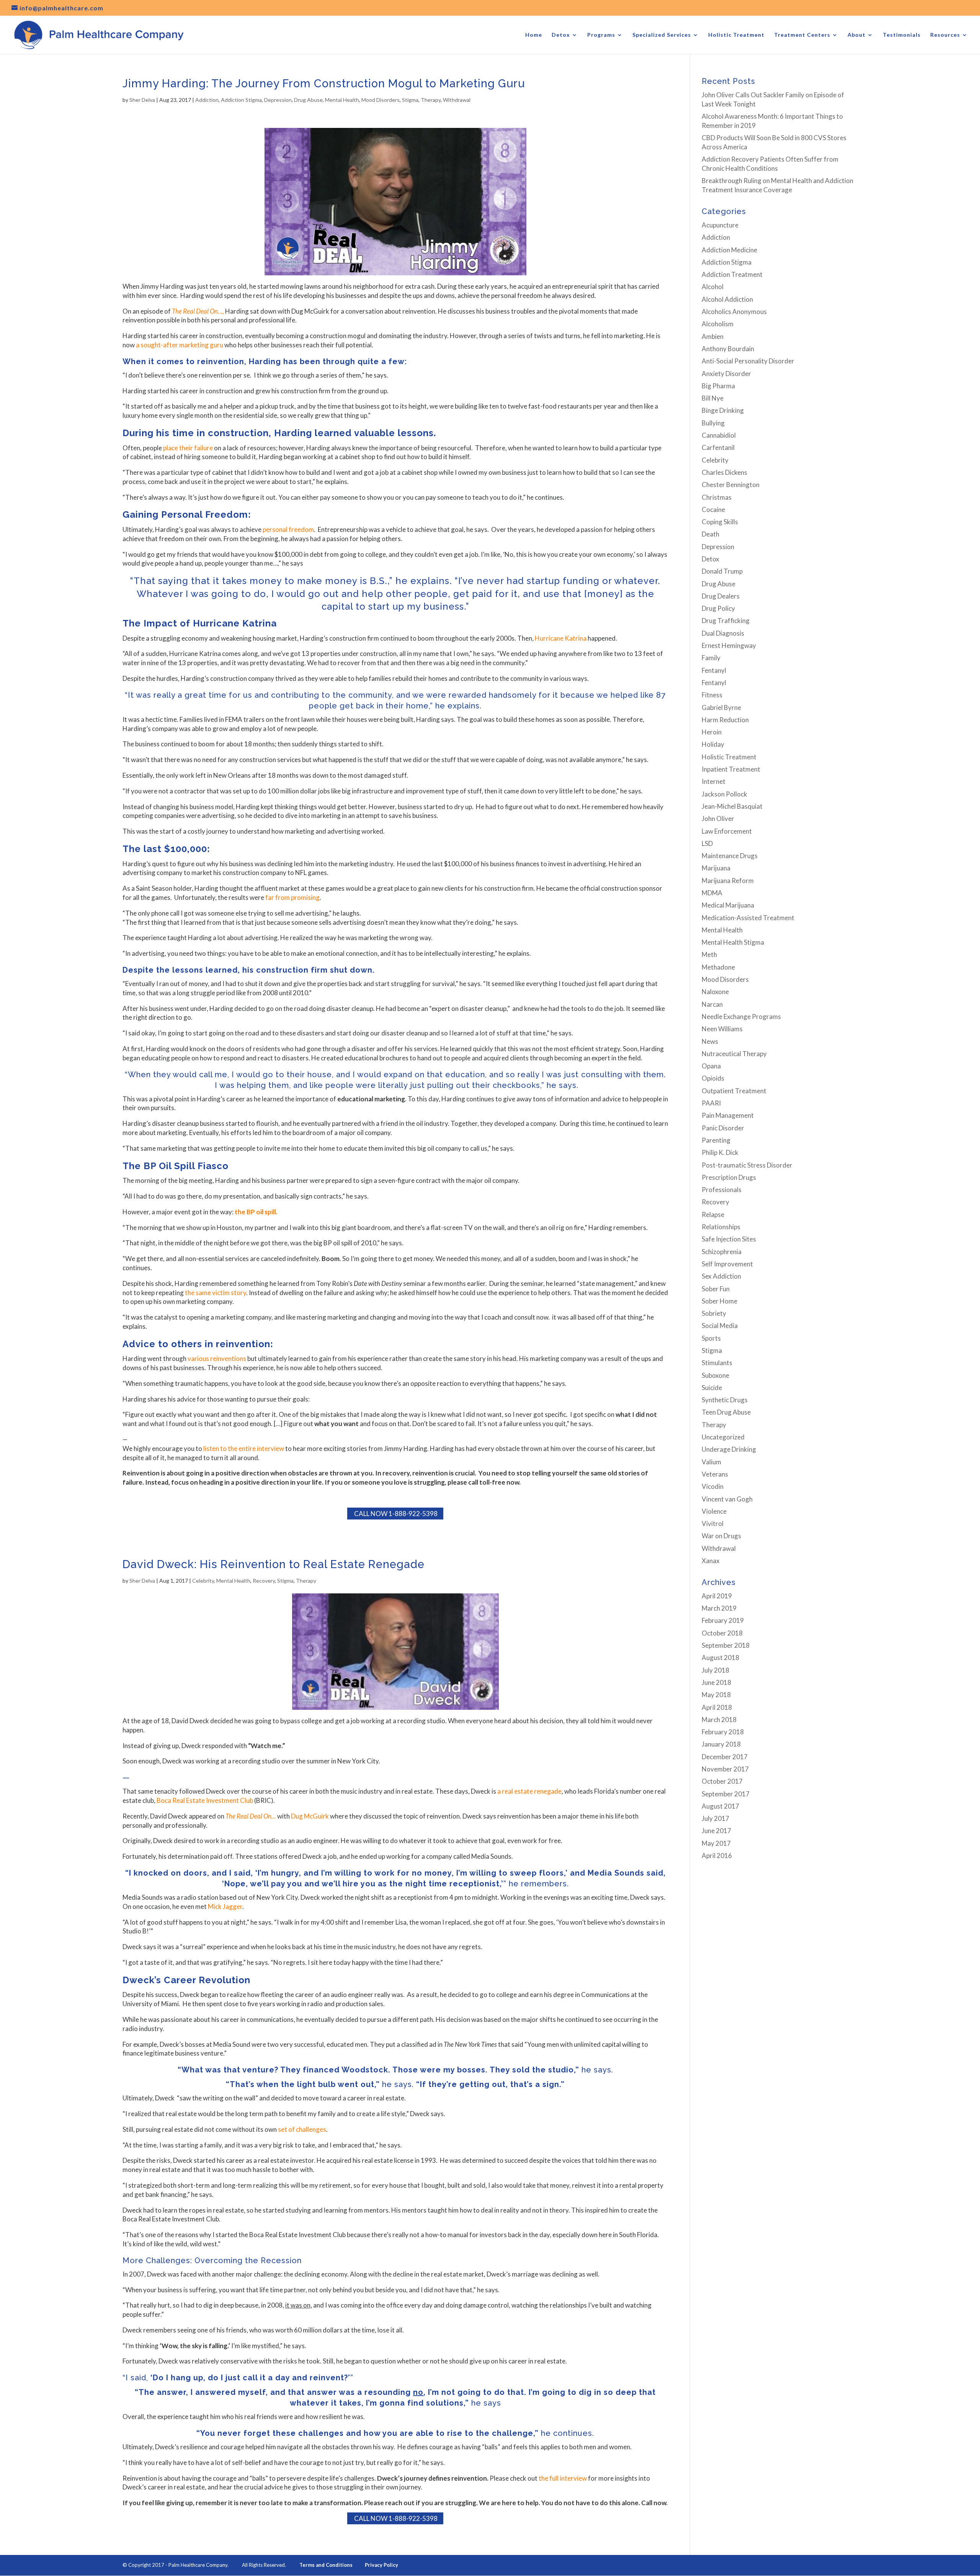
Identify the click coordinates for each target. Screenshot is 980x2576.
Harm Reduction (725, 720)
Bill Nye (713, 398)
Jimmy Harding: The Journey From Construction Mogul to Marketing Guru (324, 83)
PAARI (711, 1103)
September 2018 (726, 1645)
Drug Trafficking (726, 621)
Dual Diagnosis (723, 633)
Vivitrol (713, 1524)
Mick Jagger (225, 1906)
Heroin (712, 732)
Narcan (712, 1004)
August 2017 (720, 1806)
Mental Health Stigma (733, 942)
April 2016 (717, 1856)
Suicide (712, 1388)
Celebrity (203, 1581)
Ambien (713, 336)
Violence (714, 1511)
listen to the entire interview (244, 1448)
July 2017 (715, 1818)
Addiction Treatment (732, 274)
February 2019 (723, 1620)
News (710, 1041)
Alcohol (713, 287)
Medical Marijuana (728, 905)
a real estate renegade (529, 1791)
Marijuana (716, 868)
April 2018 (717, 1707)
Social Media (720, 1326)
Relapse (713, 1214)
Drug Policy (718, 608)
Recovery (264, 1581)
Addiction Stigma (241, 100)
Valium (711, 1462)
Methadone (718, 967)
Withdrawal (457, 100)
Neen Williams (722, 1029)
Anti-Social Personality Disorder (748, 361)
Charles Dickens (724, 472)
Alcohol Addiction (727, 299)
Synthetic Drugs (725, 1400)
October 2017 (722, 1781)
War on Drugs (721, 1536)
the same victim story (216, 1293)
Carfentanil (718, 447)
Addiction (207, 100)
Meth (709, 954)
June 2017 (716, 1831)
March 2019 (719, 1608)
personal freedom (288, 529)
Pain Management (728, 1115)
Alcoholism (718, 324)
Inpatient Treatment (731, 769)
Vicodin (713, 1486)
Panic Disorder (723, 1128)
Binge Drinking (723, 410)
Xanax (711, 1561)
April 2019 (717, 1596)
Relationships (721, 1227)
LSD (707, 843)
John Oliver (718, 819)
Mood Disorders (381, 100)
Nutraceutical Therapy (734, 1054)
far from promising (292, 897)
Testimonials (902, 35)
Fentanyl (714, 670)
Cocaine (713, 509)
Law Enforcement (727, 831)
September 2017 (726, 1794)
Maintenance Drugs (730, 856)
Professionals (722, 1190)
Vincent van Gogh (727, 1499)
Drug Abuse (308, 100)
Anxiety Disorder (726, 374)
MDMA (712, 893)
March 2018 (719, 1720)
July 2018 (715, 1670)
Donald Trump (722, 571)
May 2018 (716, 1695)
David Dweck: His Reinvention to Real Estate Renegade (274, 1564)
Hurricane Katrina (561, 638)
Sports (711, 1338)
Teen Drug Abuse (726, 1412)
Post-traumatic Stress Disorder (747, 1165)
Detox (561, 35)
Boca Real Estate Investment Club (205, 1800)
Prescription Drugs (729, 1177)
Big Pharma (718, 386)
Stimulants (717, 1363)
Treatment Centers (802, 35)
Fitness (712, 695)
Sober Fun (716, 1289)
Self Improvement (727, 1264)
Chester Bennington (731, 485)
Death (710, 534)
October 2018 (722, 1633)
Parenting (716, 1140)
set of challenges (301, 2129)
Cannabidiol (719, 435)
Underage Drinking (729, 1449)
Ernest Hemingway (729, 645)
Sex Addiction (721, 1276)
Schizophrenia (722, 1252)
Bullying (713, 423)
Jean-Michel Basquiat (732, 806)
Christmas (717, 497)
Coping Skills (720, 522)
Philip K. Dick (720, 1152)
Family (711, 658)
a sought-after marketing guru (180, 345)
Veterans (715, 1474)
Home (534, 35)
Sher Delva (142, 100)
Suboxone (715, 1375)
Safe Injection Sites (729, 1239)
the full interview (562, 2478)
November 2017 (725, 1769)
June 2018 (716, 1682)
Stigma (410, 100)
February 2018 (723, 1732)
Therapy (431, 100)
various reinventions (217, 1358)
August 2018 (720, 1658)
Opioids (713, 1078)
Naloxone (715, 992)
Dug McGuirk (310, 1816)
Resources (945, 35)
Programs (601, 35)
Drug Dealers (721, 596)
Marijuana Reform (728, 881)
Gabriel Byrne (721, 707)
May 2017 (716, 1843)
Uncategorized (723, 1437)
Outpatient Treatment (734, 1091)
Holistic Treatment (736, 35)
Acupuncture (720, 225)
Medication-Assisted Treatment (748, 918)
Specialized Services (662, 35)
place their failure (188, 448)
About (857, 35)
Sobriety (714, 1313)
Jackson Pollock (724, 794)
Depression (278, 100)
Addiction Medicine (729, 250)
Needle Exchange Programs (741, 1016)
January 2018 (721, 1744)
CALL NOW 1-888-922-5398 (395, 1514)
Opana (711, 1066)
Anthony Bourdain (728, 349)
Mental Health (342, 100)
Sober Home (719, 1301)
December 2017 (725, 1757)
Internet (714, 781)
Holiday (713, 744)
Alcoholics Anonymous (734, 312)
